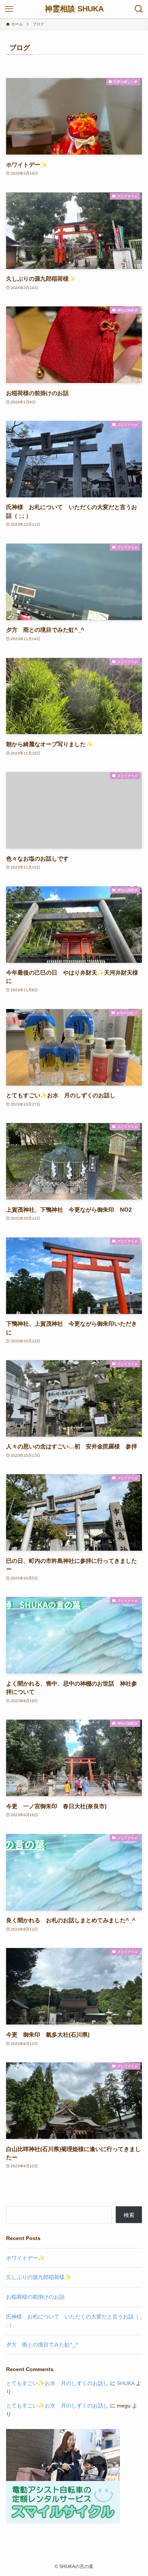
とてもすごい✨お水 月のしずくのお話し (57, 2383)
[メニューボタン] (9, 9)
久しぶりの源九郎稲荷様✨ (39, 2277)
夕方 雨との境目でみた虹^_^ (42, 2345)
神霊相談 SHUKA (74, 9)
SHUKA (126, 2383)
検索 (129, 2215)
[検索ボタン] (139, 9)
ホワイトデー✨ (25, 2258)
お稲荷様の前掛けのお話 (35, 2297)
